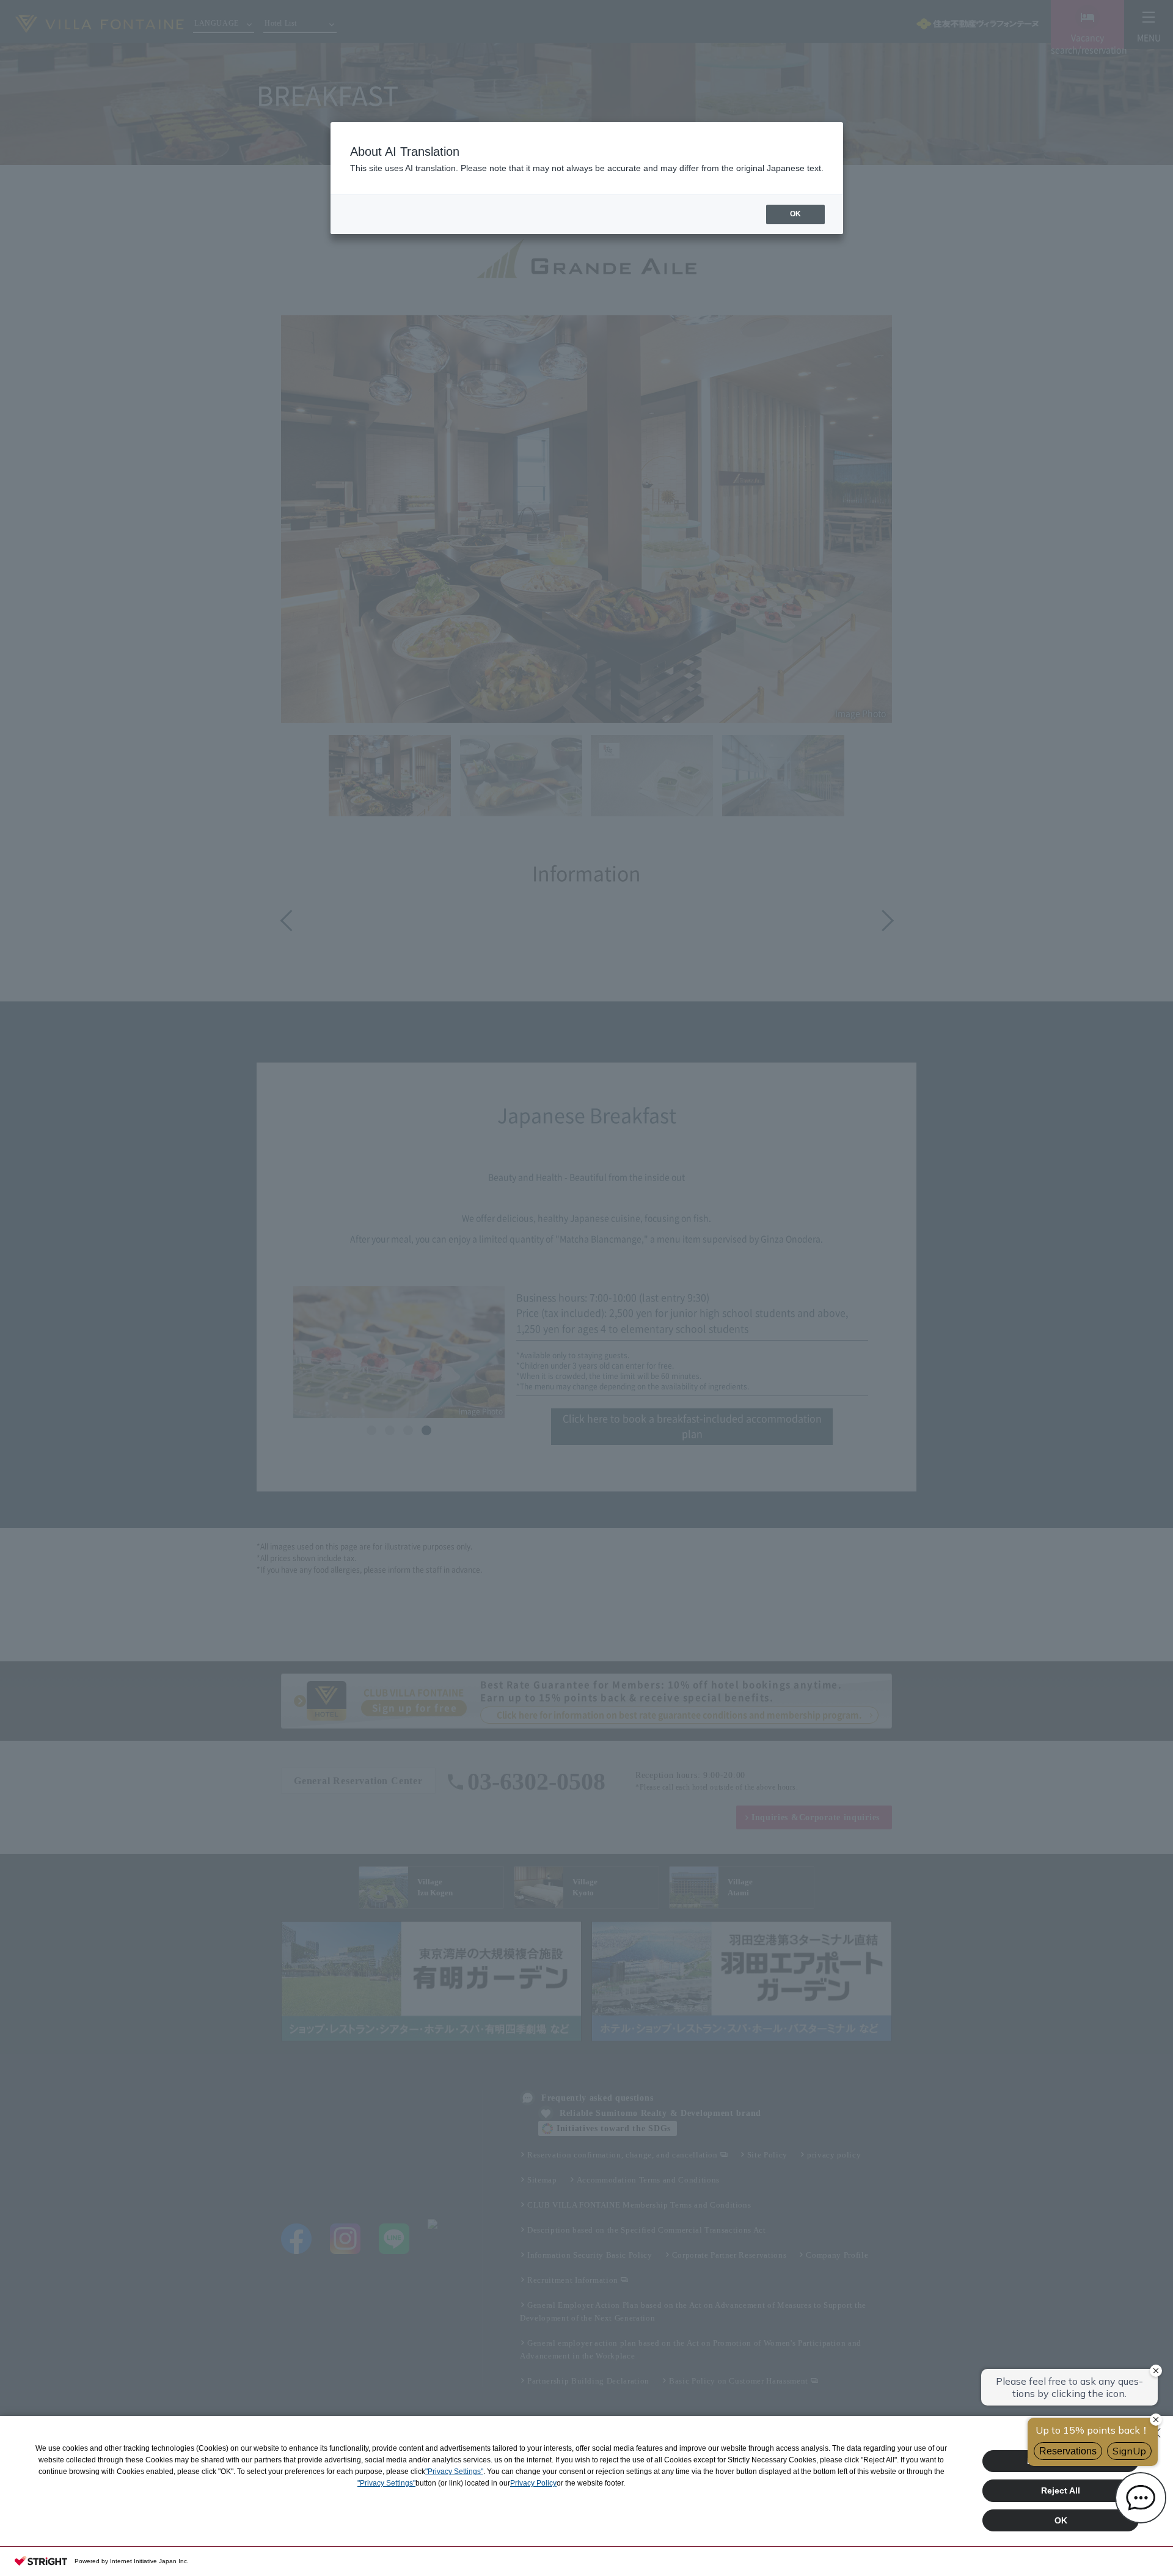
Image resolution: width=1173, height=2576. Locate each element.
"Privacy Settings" (454, 2472)
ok (795, 214)
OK (1061, 2520)
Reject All (1061, 2490)
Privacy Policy (533, 2483)
